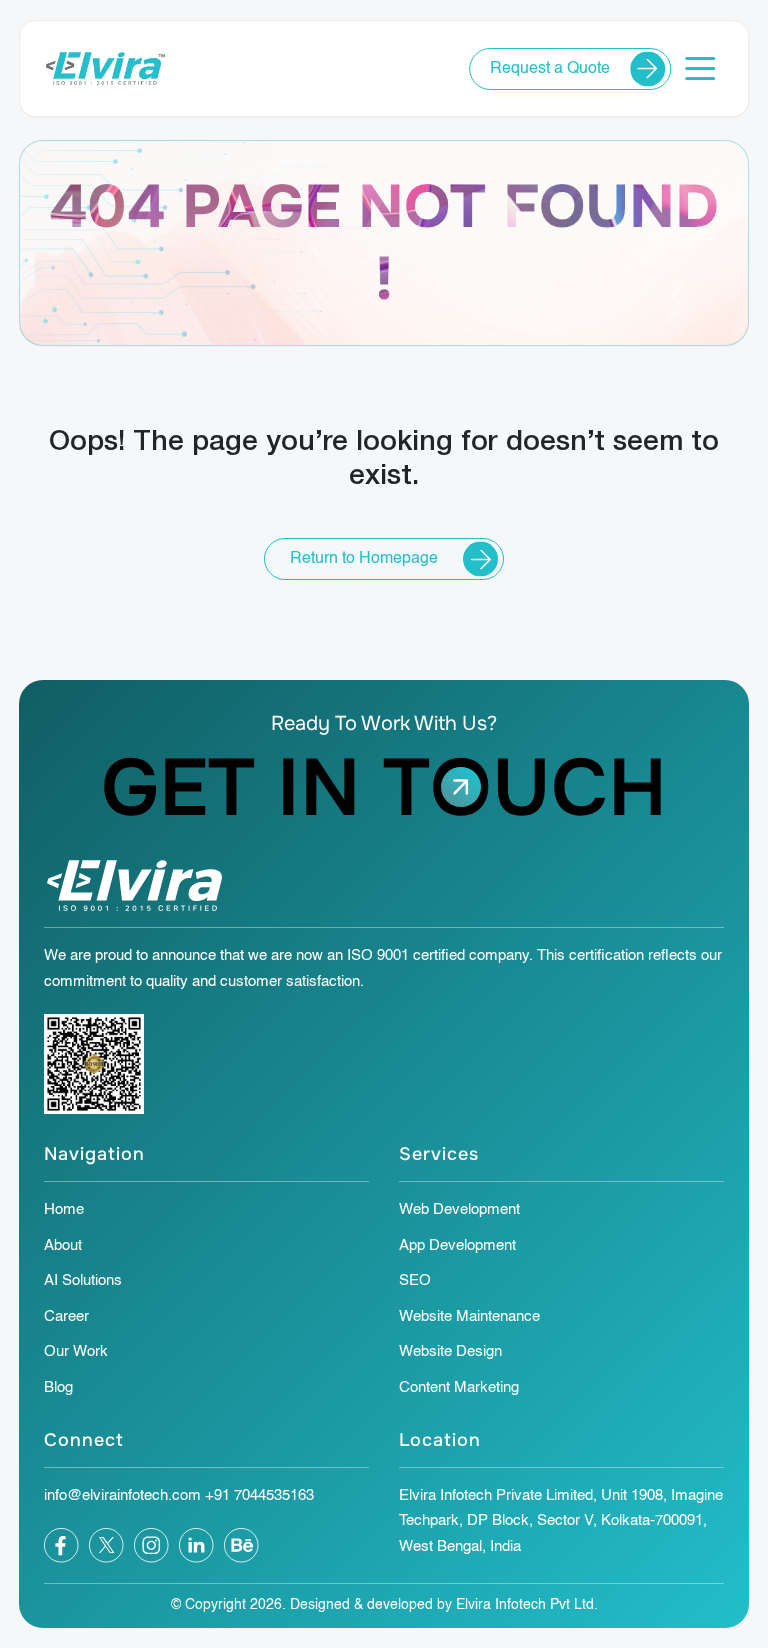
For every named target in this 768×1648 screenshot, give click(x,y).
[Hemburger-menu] (700, 68)
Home (64, 1209)
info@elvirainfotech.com (122, 1495)
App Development (457, 1245)
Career (66, 1316)
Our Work (76, 1351)
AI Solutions (83, 1280)
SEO (415, 1280)
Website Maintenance (469, 1316)
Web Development (459, 1209)
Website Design (450, 1351)
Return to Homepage (364, 559)
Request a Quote (550, 69)
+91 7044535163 (259, 1495)
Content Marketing (459, 1387)
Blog (58, 1387)
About (63, 1245)
